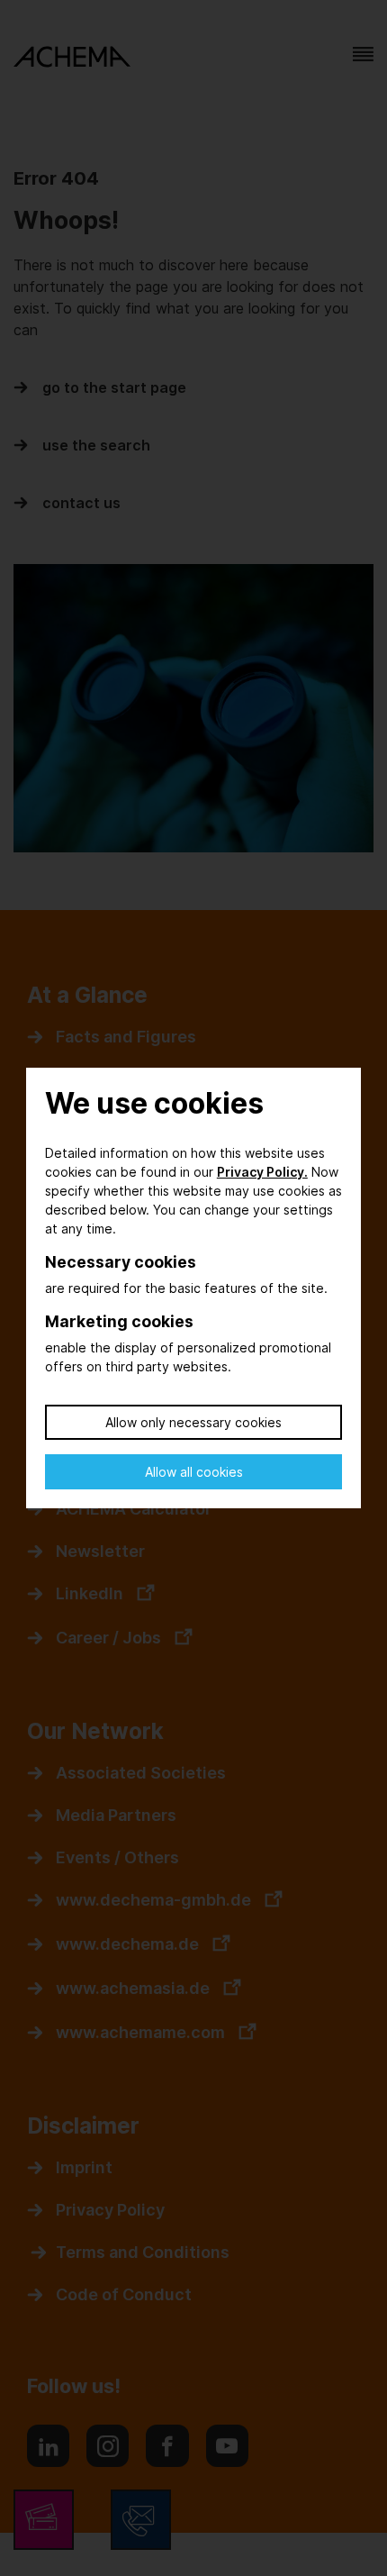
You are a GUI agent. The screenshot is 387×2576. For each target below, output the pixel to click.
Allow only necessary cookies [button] (193, 1422)
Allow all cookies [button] (194, 1472)
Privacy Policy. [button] (262, 1172)
